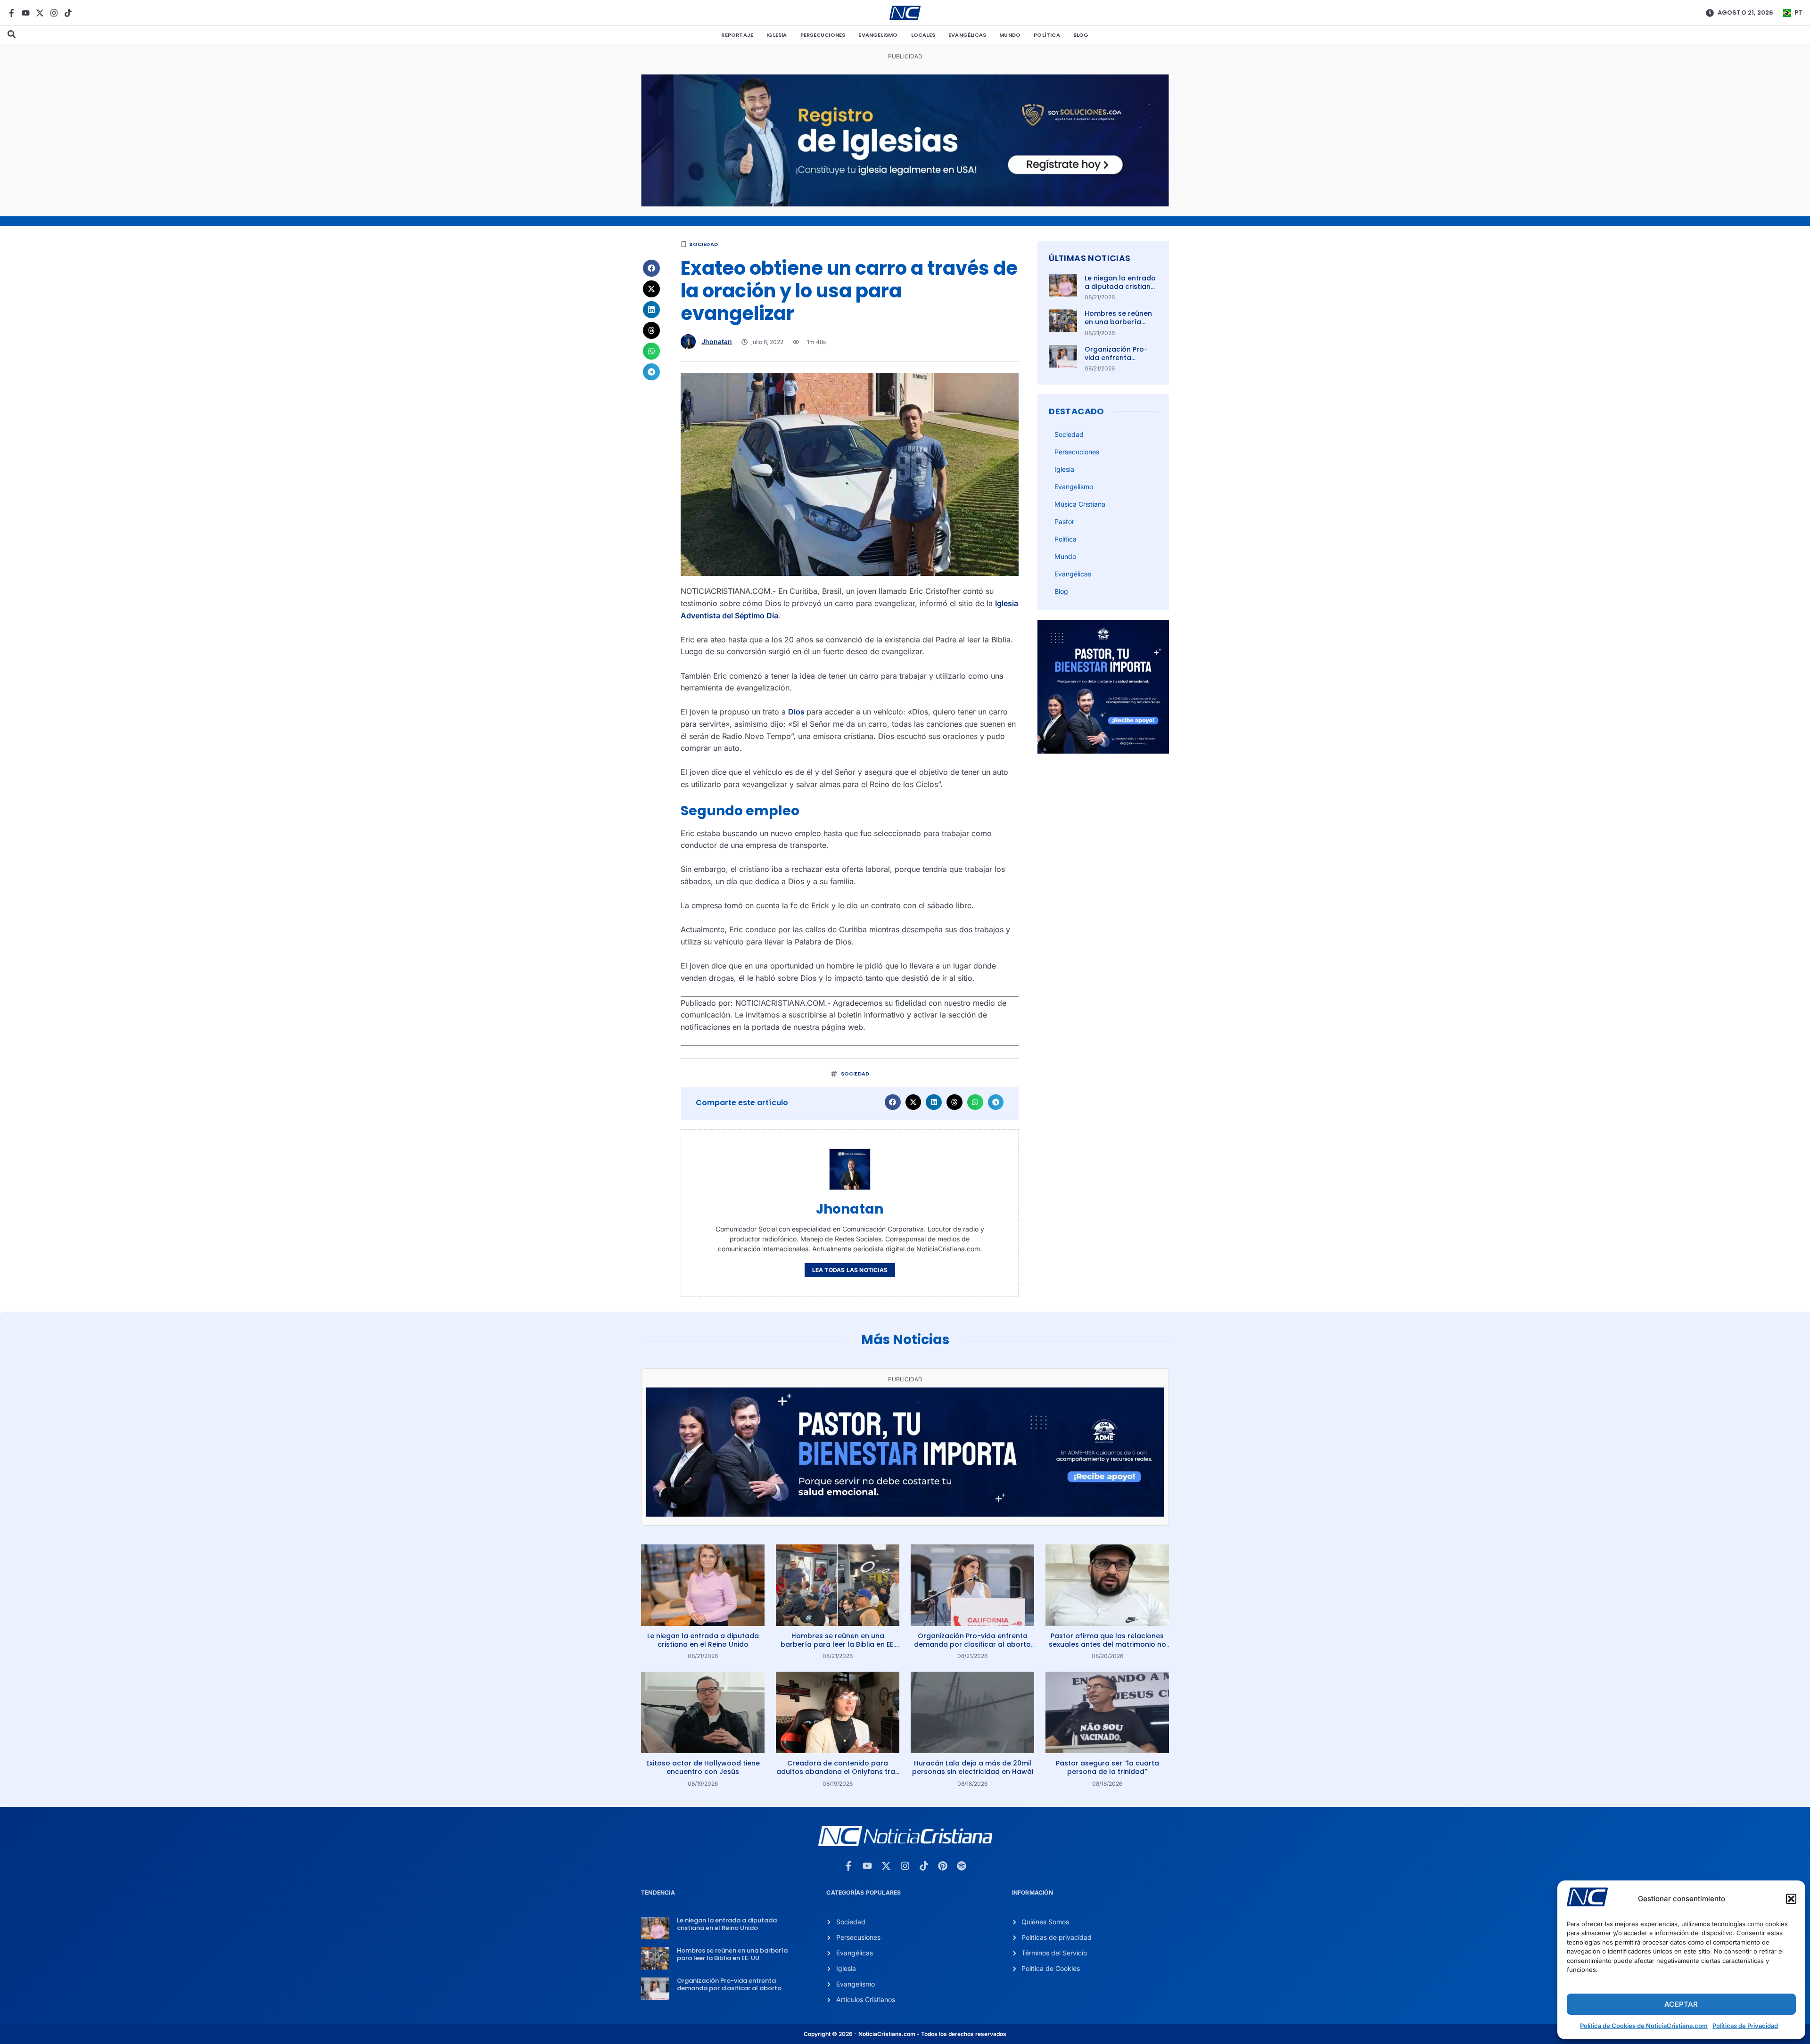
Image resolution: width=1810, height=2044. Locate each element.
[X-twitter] (40, 13)
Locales (923, 35)
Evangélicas (967, 35)
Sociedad (703, 244)
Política (1047, 35)
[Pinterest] (943, 1866)
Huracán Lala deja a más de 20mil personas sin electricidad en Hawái (973, 1767)
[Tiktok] (68, 13)
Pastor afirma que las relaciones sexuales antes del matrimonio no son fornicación (1107, 1644)
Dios (797, 712)
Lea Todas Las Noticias (850, 1270)
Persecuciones (823, 35)
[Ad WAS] (905, 204)
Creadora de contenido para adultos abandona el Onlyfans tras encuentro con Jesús (838, 1772)
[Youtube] (26, 13)
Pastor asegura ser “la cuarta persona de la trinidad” (1107, 1767)
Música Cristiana (1080, 504)
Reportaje (737, 35)
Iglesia (777, 35)
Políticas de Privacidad (1745, 2026)
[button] (1791, 1899)
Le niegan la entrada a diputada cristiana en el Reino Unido (1120, 287)
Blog (1081, 35)
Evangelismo (878, 35)
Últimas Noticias (1090, 258)
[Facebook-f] (12, 13)
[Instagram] (54, 13)
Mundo (1010, 35)
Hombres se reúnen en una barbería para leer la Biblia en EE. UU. (1120, 326)
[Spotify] (962, 1866)
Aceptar (1681, 2004)
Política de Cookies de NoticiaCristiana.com (1644, 2026)
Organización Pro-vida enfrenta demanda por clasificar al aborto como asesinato (972, 1644)
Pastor (1064, 521)
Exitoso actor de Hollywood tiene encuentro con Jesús (703, 1767)
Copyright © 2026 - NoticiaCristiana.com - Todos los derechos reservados (905, 2034)
